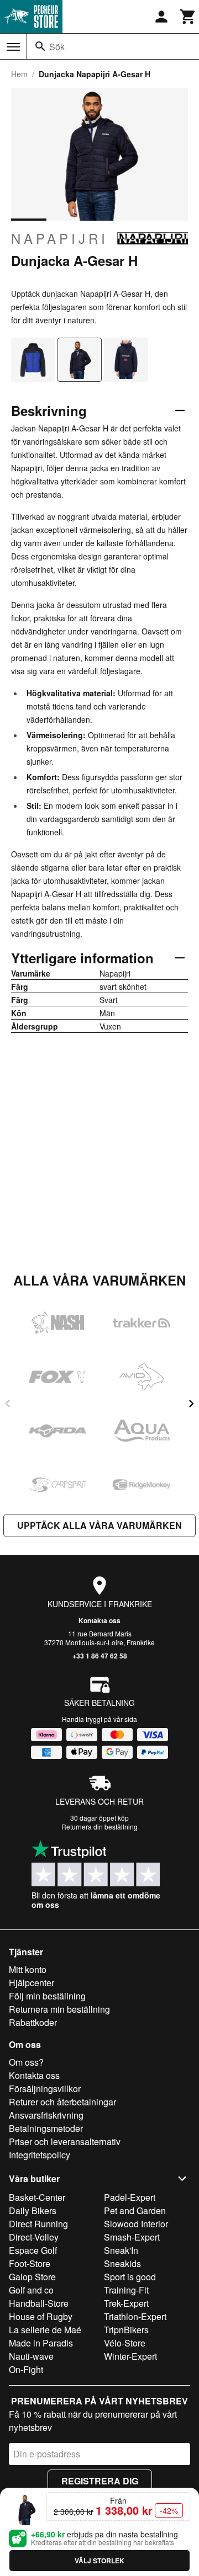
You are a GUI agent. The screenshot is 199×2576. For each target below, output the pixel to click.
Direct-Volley (34, 2237)
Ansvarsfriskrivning (46, 2115)
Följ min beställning (47, 1996)
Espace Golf (33, 2250)
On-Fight (26, 2369)
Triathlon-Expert (135, 2316)
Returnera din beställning (99, 1826)
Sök (57, 47)
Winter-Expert (130, 2356)
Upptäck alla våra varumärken (99, 1525)
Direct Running (38, 2224)
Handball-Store (39, 2303)
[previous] (8, 1404)
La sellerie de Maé (45, 2330)
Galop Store (32, 2277)
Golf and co (31, 2290)
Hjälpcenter (32, 1983)
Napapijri (60, 238)
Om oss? (26, 2062)
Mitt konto (28, 1969)
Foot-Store (30, 2263)
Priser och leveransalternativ (65, 2142)
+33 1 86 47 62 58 (100, 1656)
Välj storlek (99, 2561)
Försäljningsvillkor (45, 2089)
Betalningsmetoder (46, 2128)
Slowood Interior (136, 2224)
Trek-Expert (126, 2303)
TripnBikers (126, 2330)
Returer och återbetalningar (62, 2102)
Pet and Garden (135, 2210)
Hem (19, 74)
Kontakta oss (99, 1620)
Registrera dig (100, 2481)
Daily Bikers (33, 2210)
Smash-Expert (132, 2237)
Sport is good (130, 2277)
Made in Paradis (41, 2343)
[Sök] (40, 46)
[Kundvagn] (188, 17)
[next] (191, 1404)
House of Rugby (41, 2316)
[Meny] (13, 47)
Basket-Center (37, 2197)
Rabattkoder (33, 2022)
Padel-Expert (130, 2197)
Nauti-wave (31, 2356)
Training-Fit (126, 2290)
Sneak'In (121, 2250)
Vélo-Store (125, 2343)
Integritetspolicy (40, 2155)
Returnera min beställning (59, 2009)
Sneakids (122, 2263)
